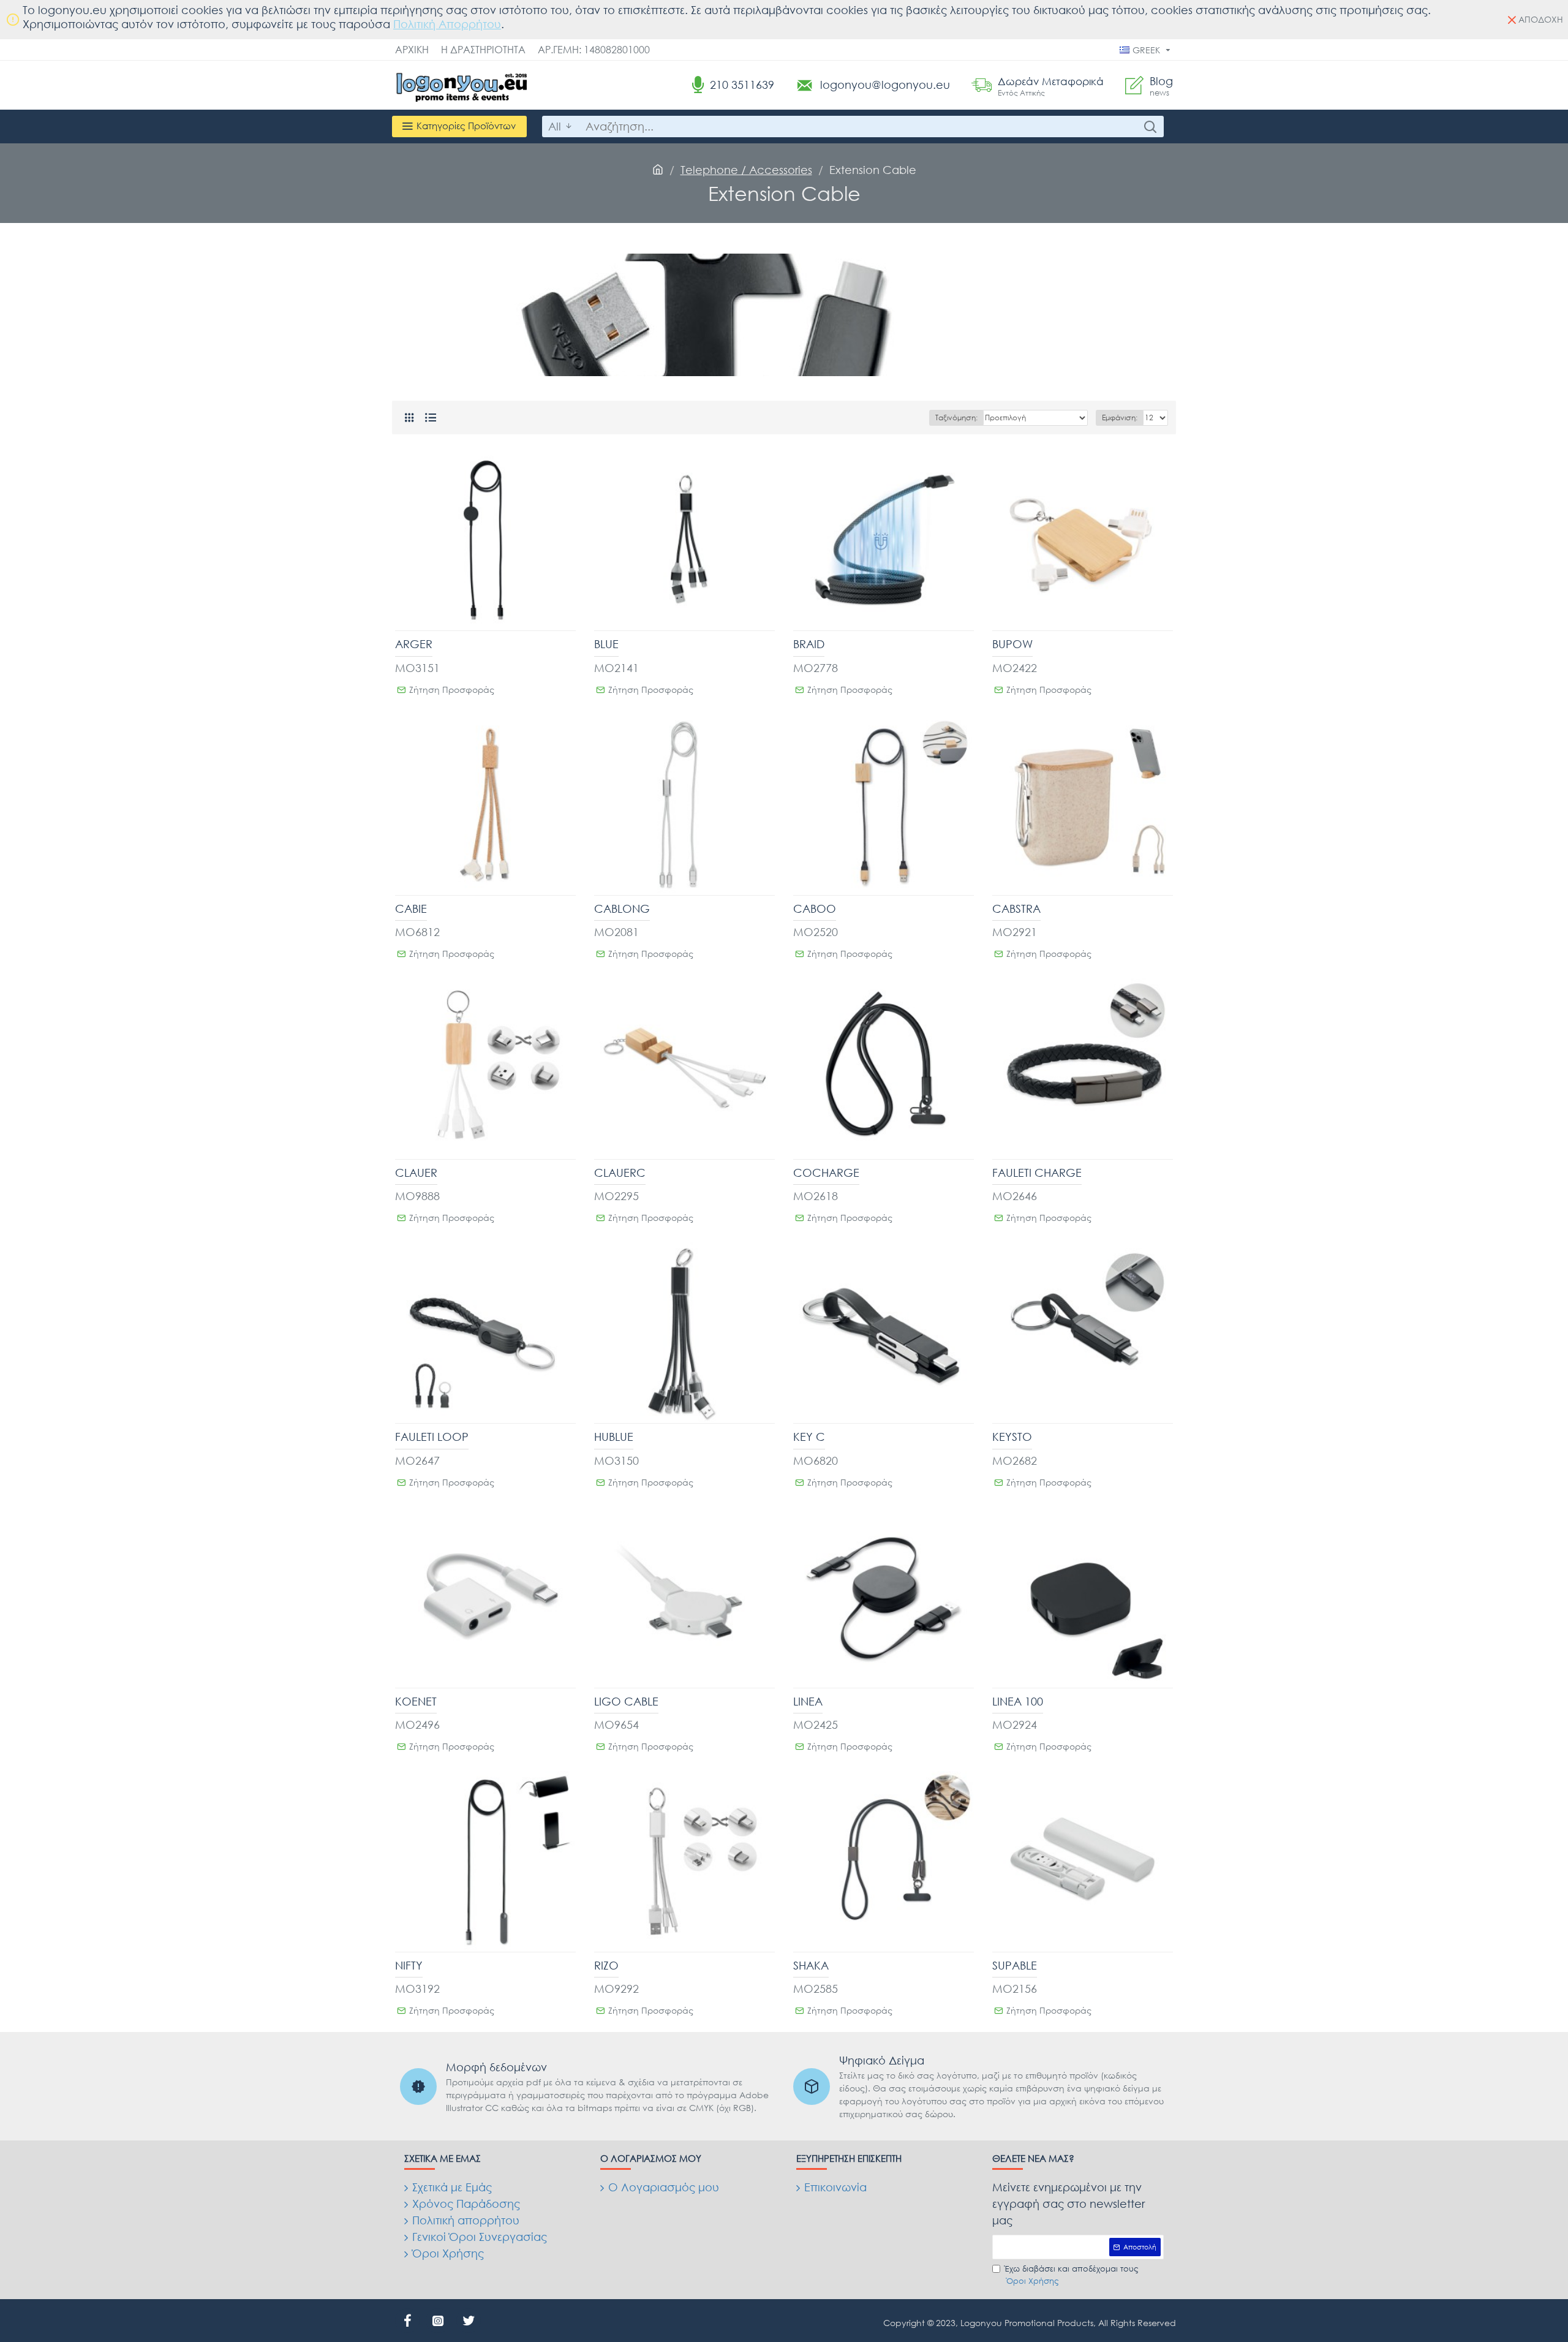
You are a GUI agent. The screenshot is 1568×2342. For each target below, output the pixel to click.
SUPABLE (1015, 1965)
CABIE (411, 908)
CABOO (815, 908)
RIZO (606, 1965)
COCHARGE (826, 1173)
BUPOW (1012, 644)
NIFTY (409, 1965)
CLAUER (416, 1173)
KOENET (416, 1701)
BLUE (606, 644)
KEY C (809, 1437)
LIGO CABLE (626, 1701)
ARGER (414, 644)
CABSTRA (1016, 908)
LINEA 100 (1018, 1701)
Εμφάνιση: (1120, 417)
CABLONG (622, 908)
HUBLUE (614, 1437)
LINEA (808, 1701)
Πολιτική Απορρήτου (447, 24)
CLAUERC (620, 1173)
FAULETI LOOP (432, 1437)
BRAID (809, 644)
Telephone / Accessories (746, 170)
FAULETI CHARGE (1037, 1173)
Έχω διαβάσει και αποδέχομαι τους (1072, 2275)
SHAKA (811, 1965)
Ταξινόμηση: (956, 417)
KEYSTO (1012, 1437)
